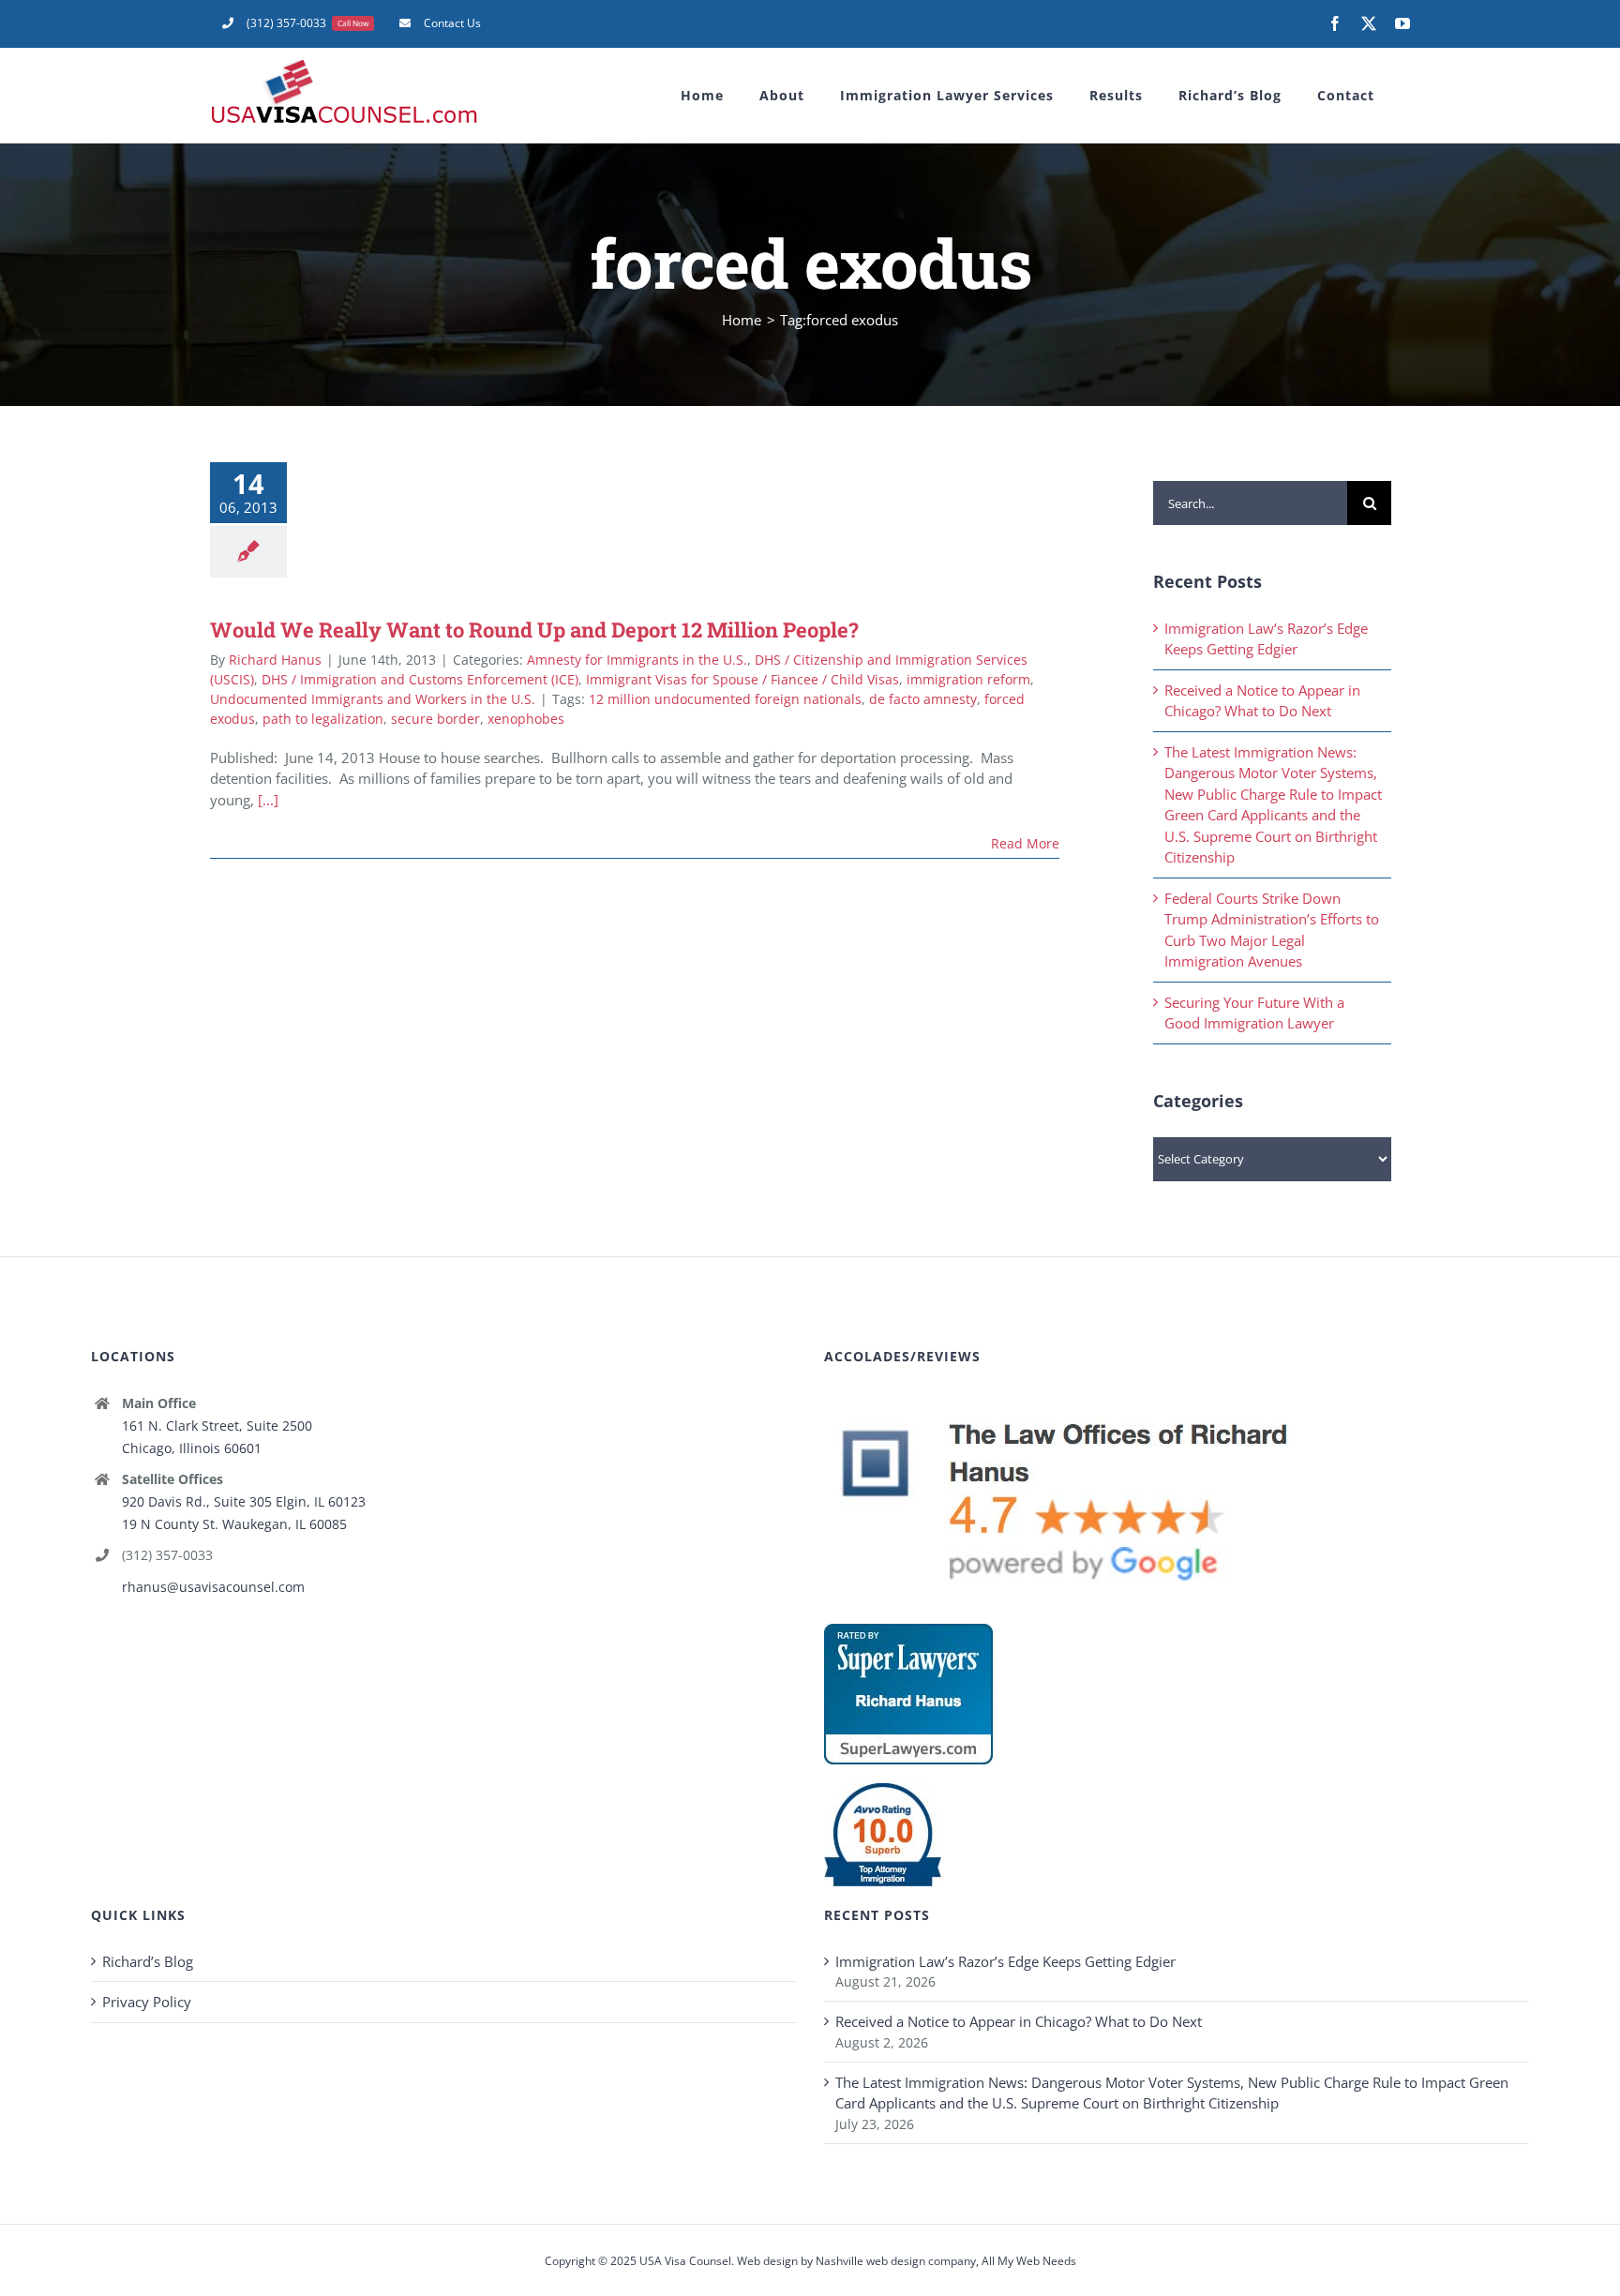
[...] (268, 800)
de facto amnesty (923, 699)
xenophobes (526, 719)
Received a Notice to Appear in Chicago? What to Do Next (1019, 2021)
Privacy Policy (147, 2002)
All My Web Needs (1029, 2261)
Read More (1025, 843)
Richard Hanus (275, 660)
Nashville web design (870, 2261)
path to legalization (323, 719)
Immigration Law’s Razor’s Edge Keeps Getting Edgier (1005, 1961)
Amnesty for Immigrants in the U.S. (637, 660)
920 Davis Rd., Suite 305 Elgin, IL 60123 (244, 1501)
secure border (435, 719)
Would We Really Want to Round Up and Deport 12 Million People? (534, 630)
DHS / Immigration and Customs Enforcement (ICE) (420, 679)
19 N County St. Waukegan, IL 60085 (234, 1524)
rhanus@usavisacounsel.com (213, 1587)
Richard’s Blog (148, 1961)
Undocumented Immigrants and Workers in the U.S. (373, 699)
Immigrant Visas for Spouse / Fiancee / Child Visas (742, 679)
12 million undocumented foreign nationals (725, 699)
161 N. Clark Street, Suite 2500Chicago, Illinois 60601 (217, 1437)
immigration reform (968, 679)
